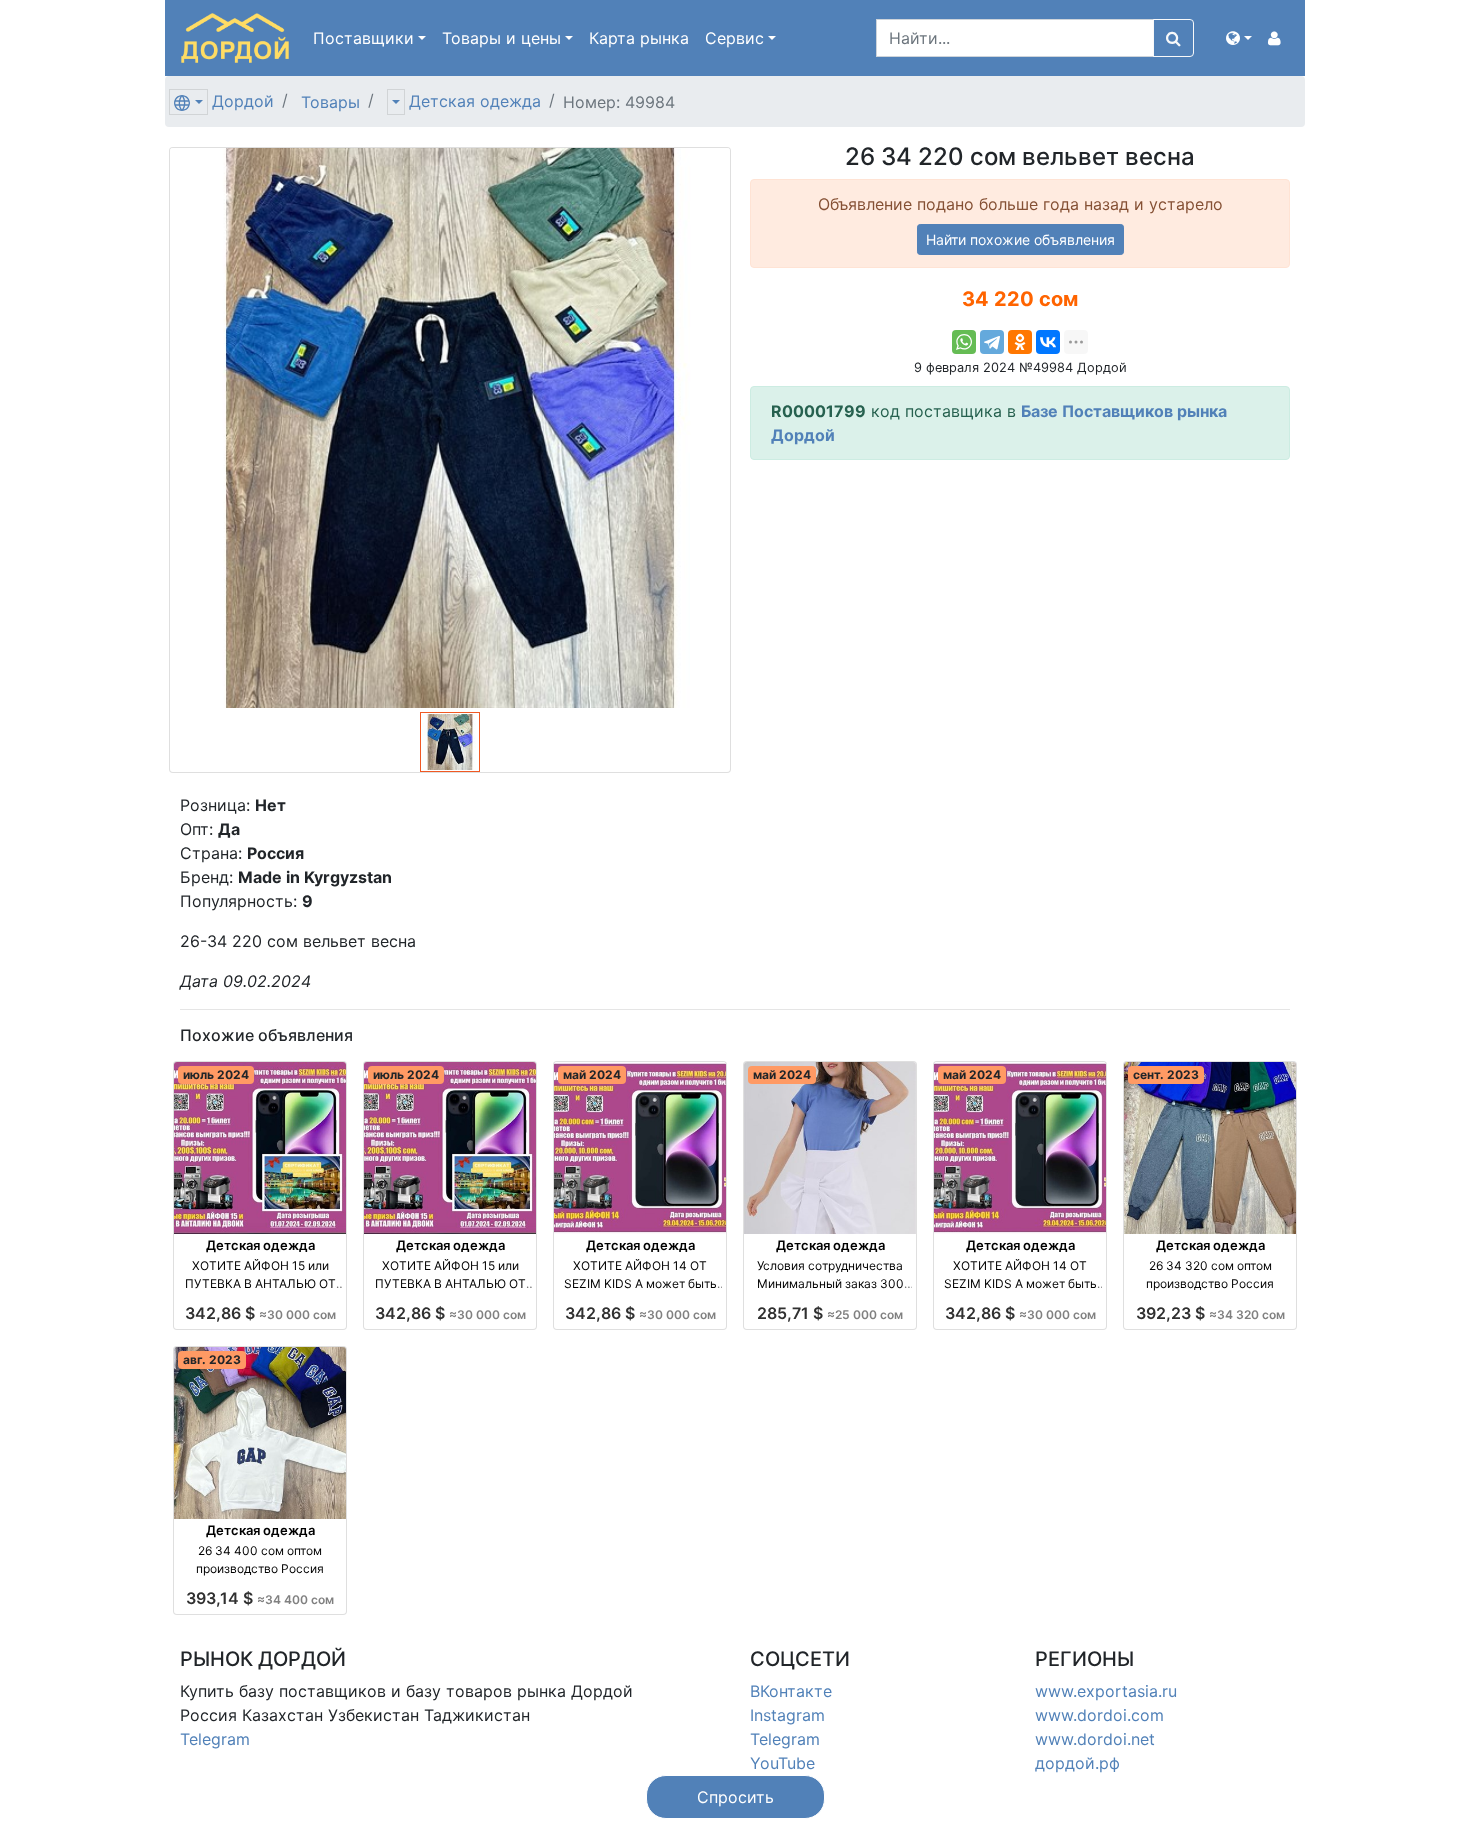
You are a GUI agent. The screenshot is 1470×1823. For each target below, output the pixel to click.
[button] (1239, 38)
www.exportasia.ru (1106, 1691)
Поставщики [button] (363, 38)
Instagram (787, 1715)
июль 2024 (216, 1074)
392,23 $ (1210, 1313)
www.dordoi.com (1099, 1715)
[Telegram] (992, 342)
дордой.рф (1077, 1763)
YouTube (782, 1763)
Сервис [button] (734, 38)
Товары (330, 102)
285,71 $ (830, 1313)
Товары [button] (501, 38)
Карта (639, 38)
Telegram (215, 1739)
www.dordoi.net (1095, 1739)
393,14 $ (260, 1598)
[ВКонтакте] (1048, 342)
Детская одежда (475, 101)
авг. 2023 (212, 1359)
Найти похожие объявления (1020, 239)
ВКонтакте (791, 1691)
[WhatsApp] (964, 342)
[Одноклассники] (1020, 342)
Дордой (243, 101)
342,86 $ (260, 1313)
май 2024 (592, 1074)
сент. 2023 (1166, 1074)
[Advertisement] (1020, 616)
